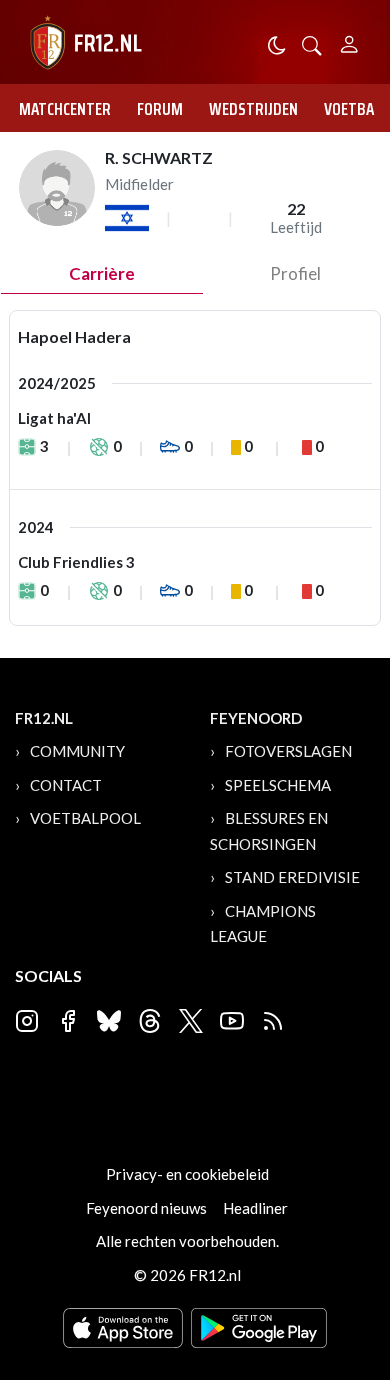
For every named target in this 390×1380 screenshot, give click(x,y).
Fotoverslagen (288, 751)
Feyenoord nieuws (146, 1208)
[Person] (349, 41)
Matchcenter (65, 109)
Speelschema (278, 785)
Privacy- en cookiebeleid (187, 1174)
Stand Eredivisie (292, 877)
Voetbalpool (85, 818)
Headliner (255, 1208)
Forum (160, 109)
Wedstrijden (253, 109)
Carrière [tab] (102, 273)
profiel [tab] (295, 273)
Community (77, 751)
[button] (312, 43)
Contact (66, 785)
